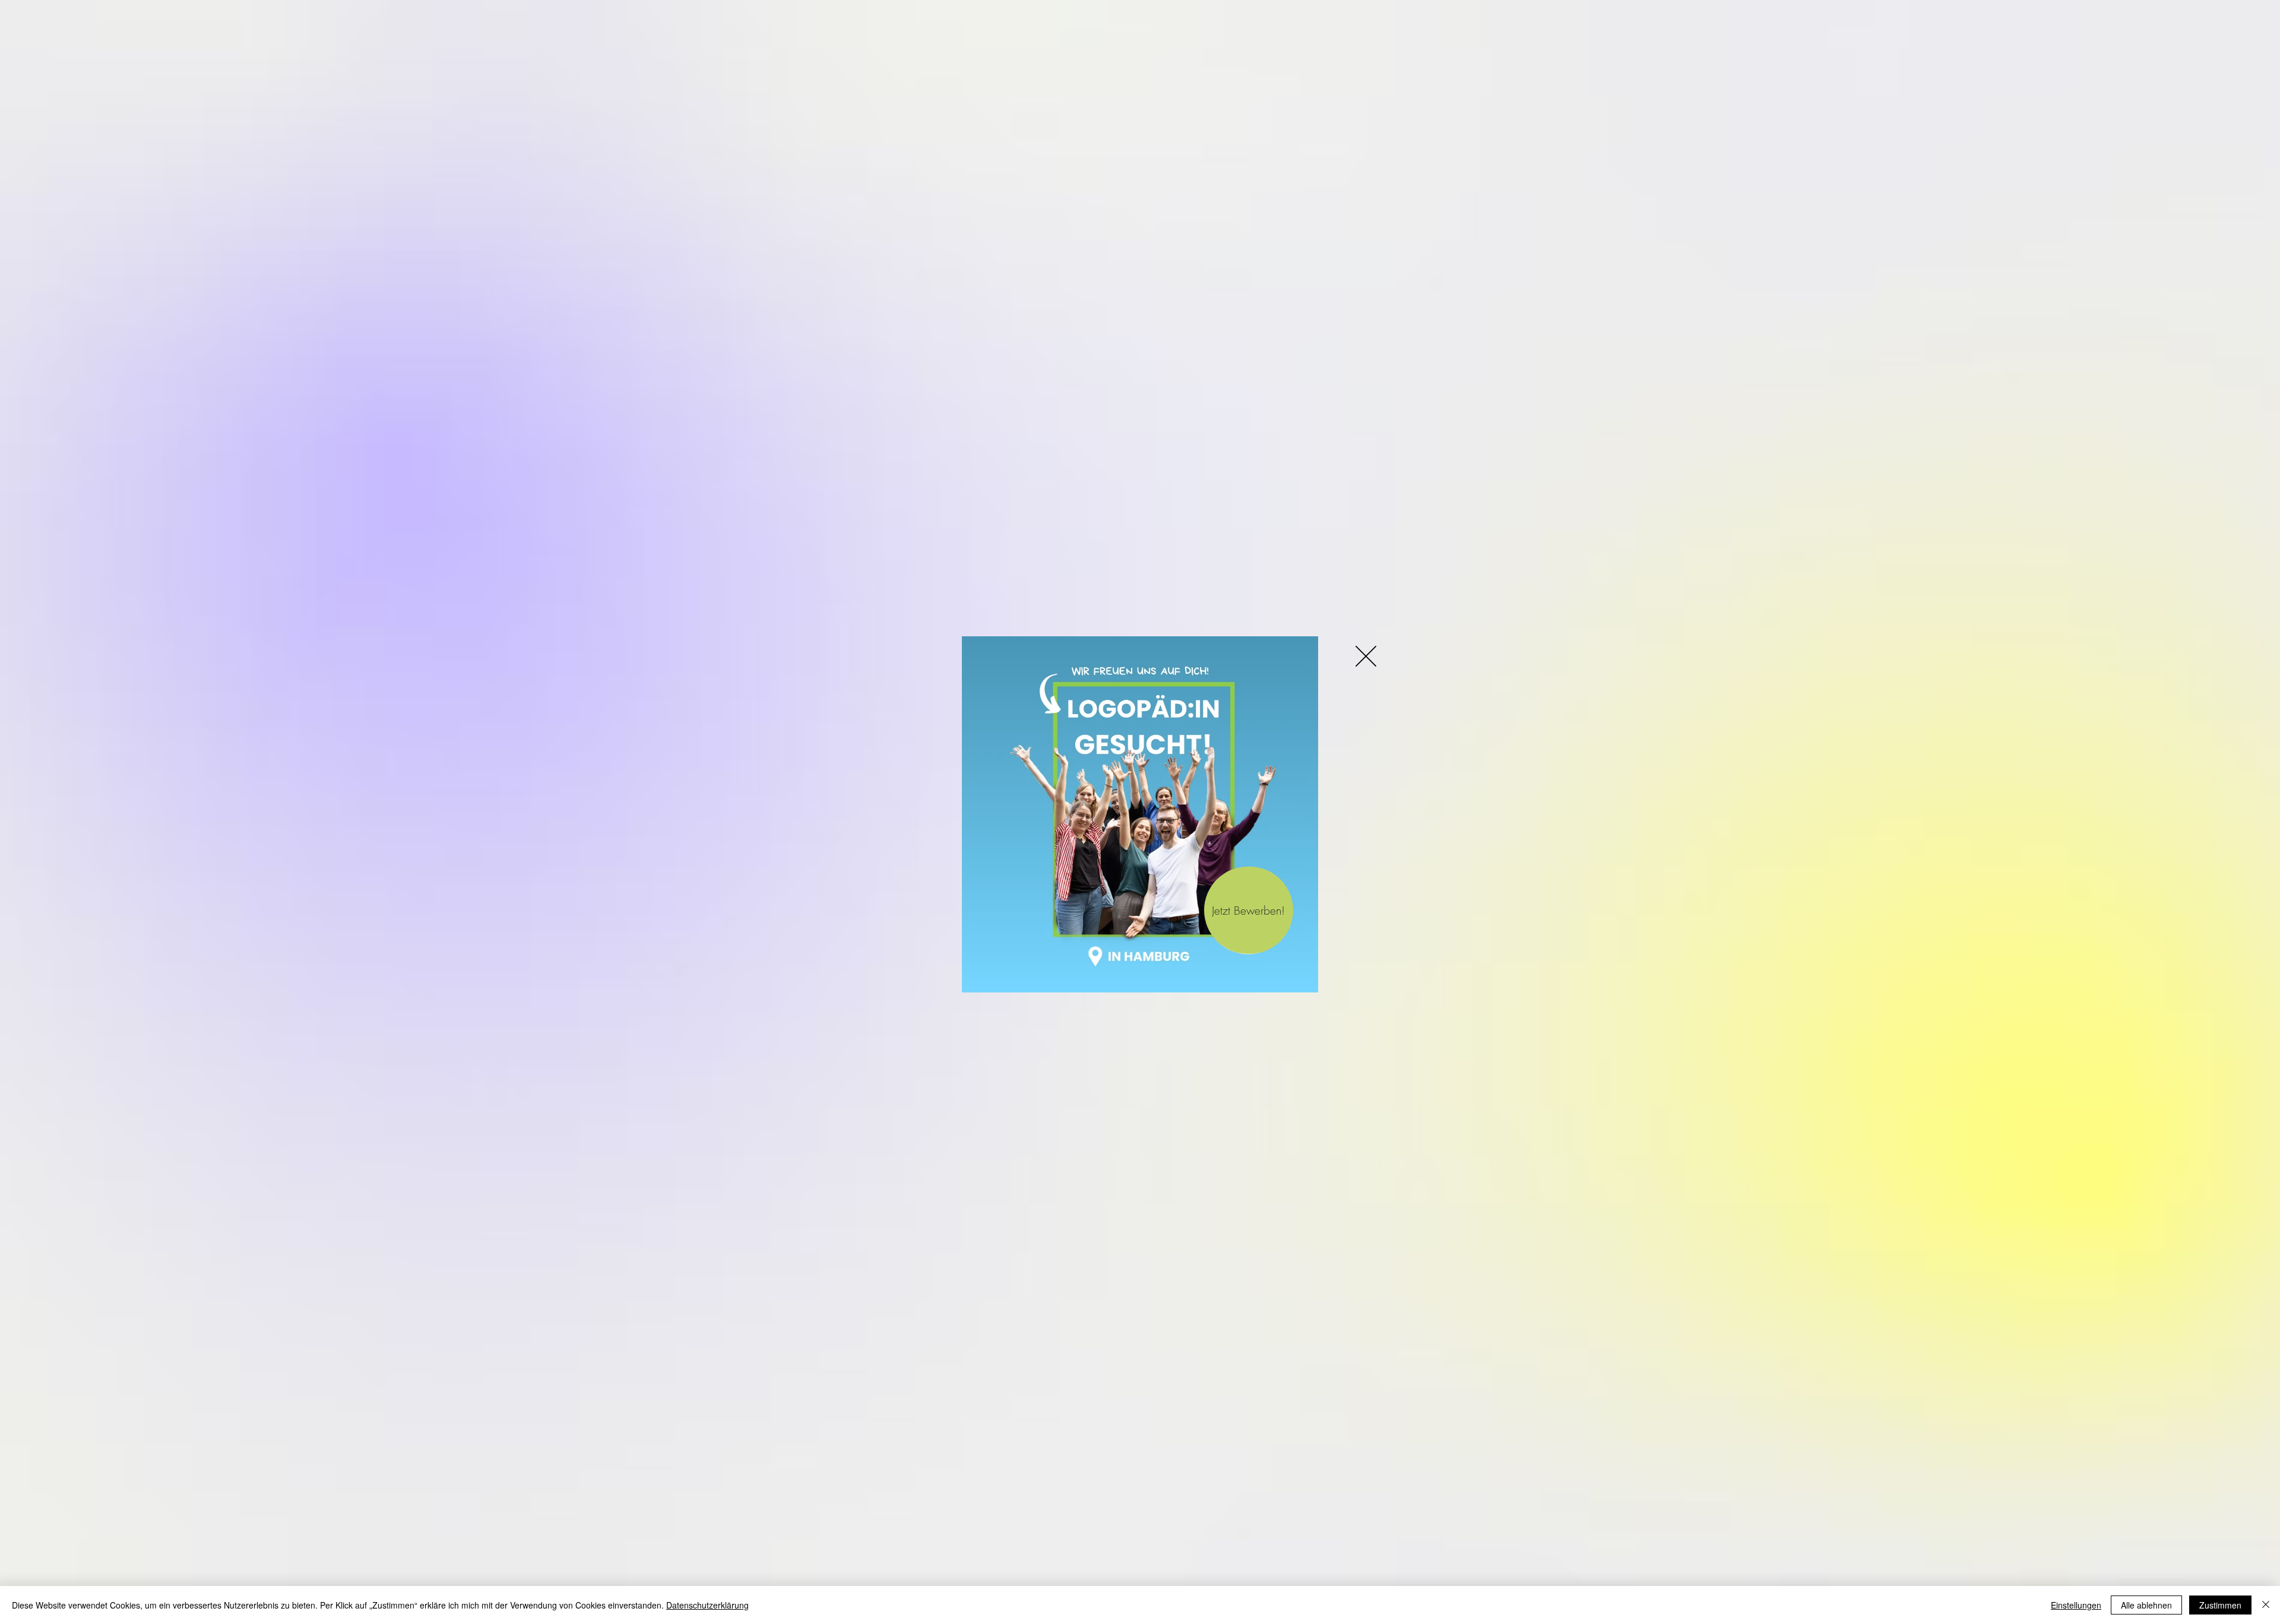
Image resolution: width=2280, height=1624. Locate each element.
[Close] (2266, 1605)
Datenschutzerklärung (707, 1605)
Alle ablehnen (2146, 1605)
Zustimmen (2220, 1605)
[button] (1366, 656)
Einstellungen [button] (2076, 1605)
